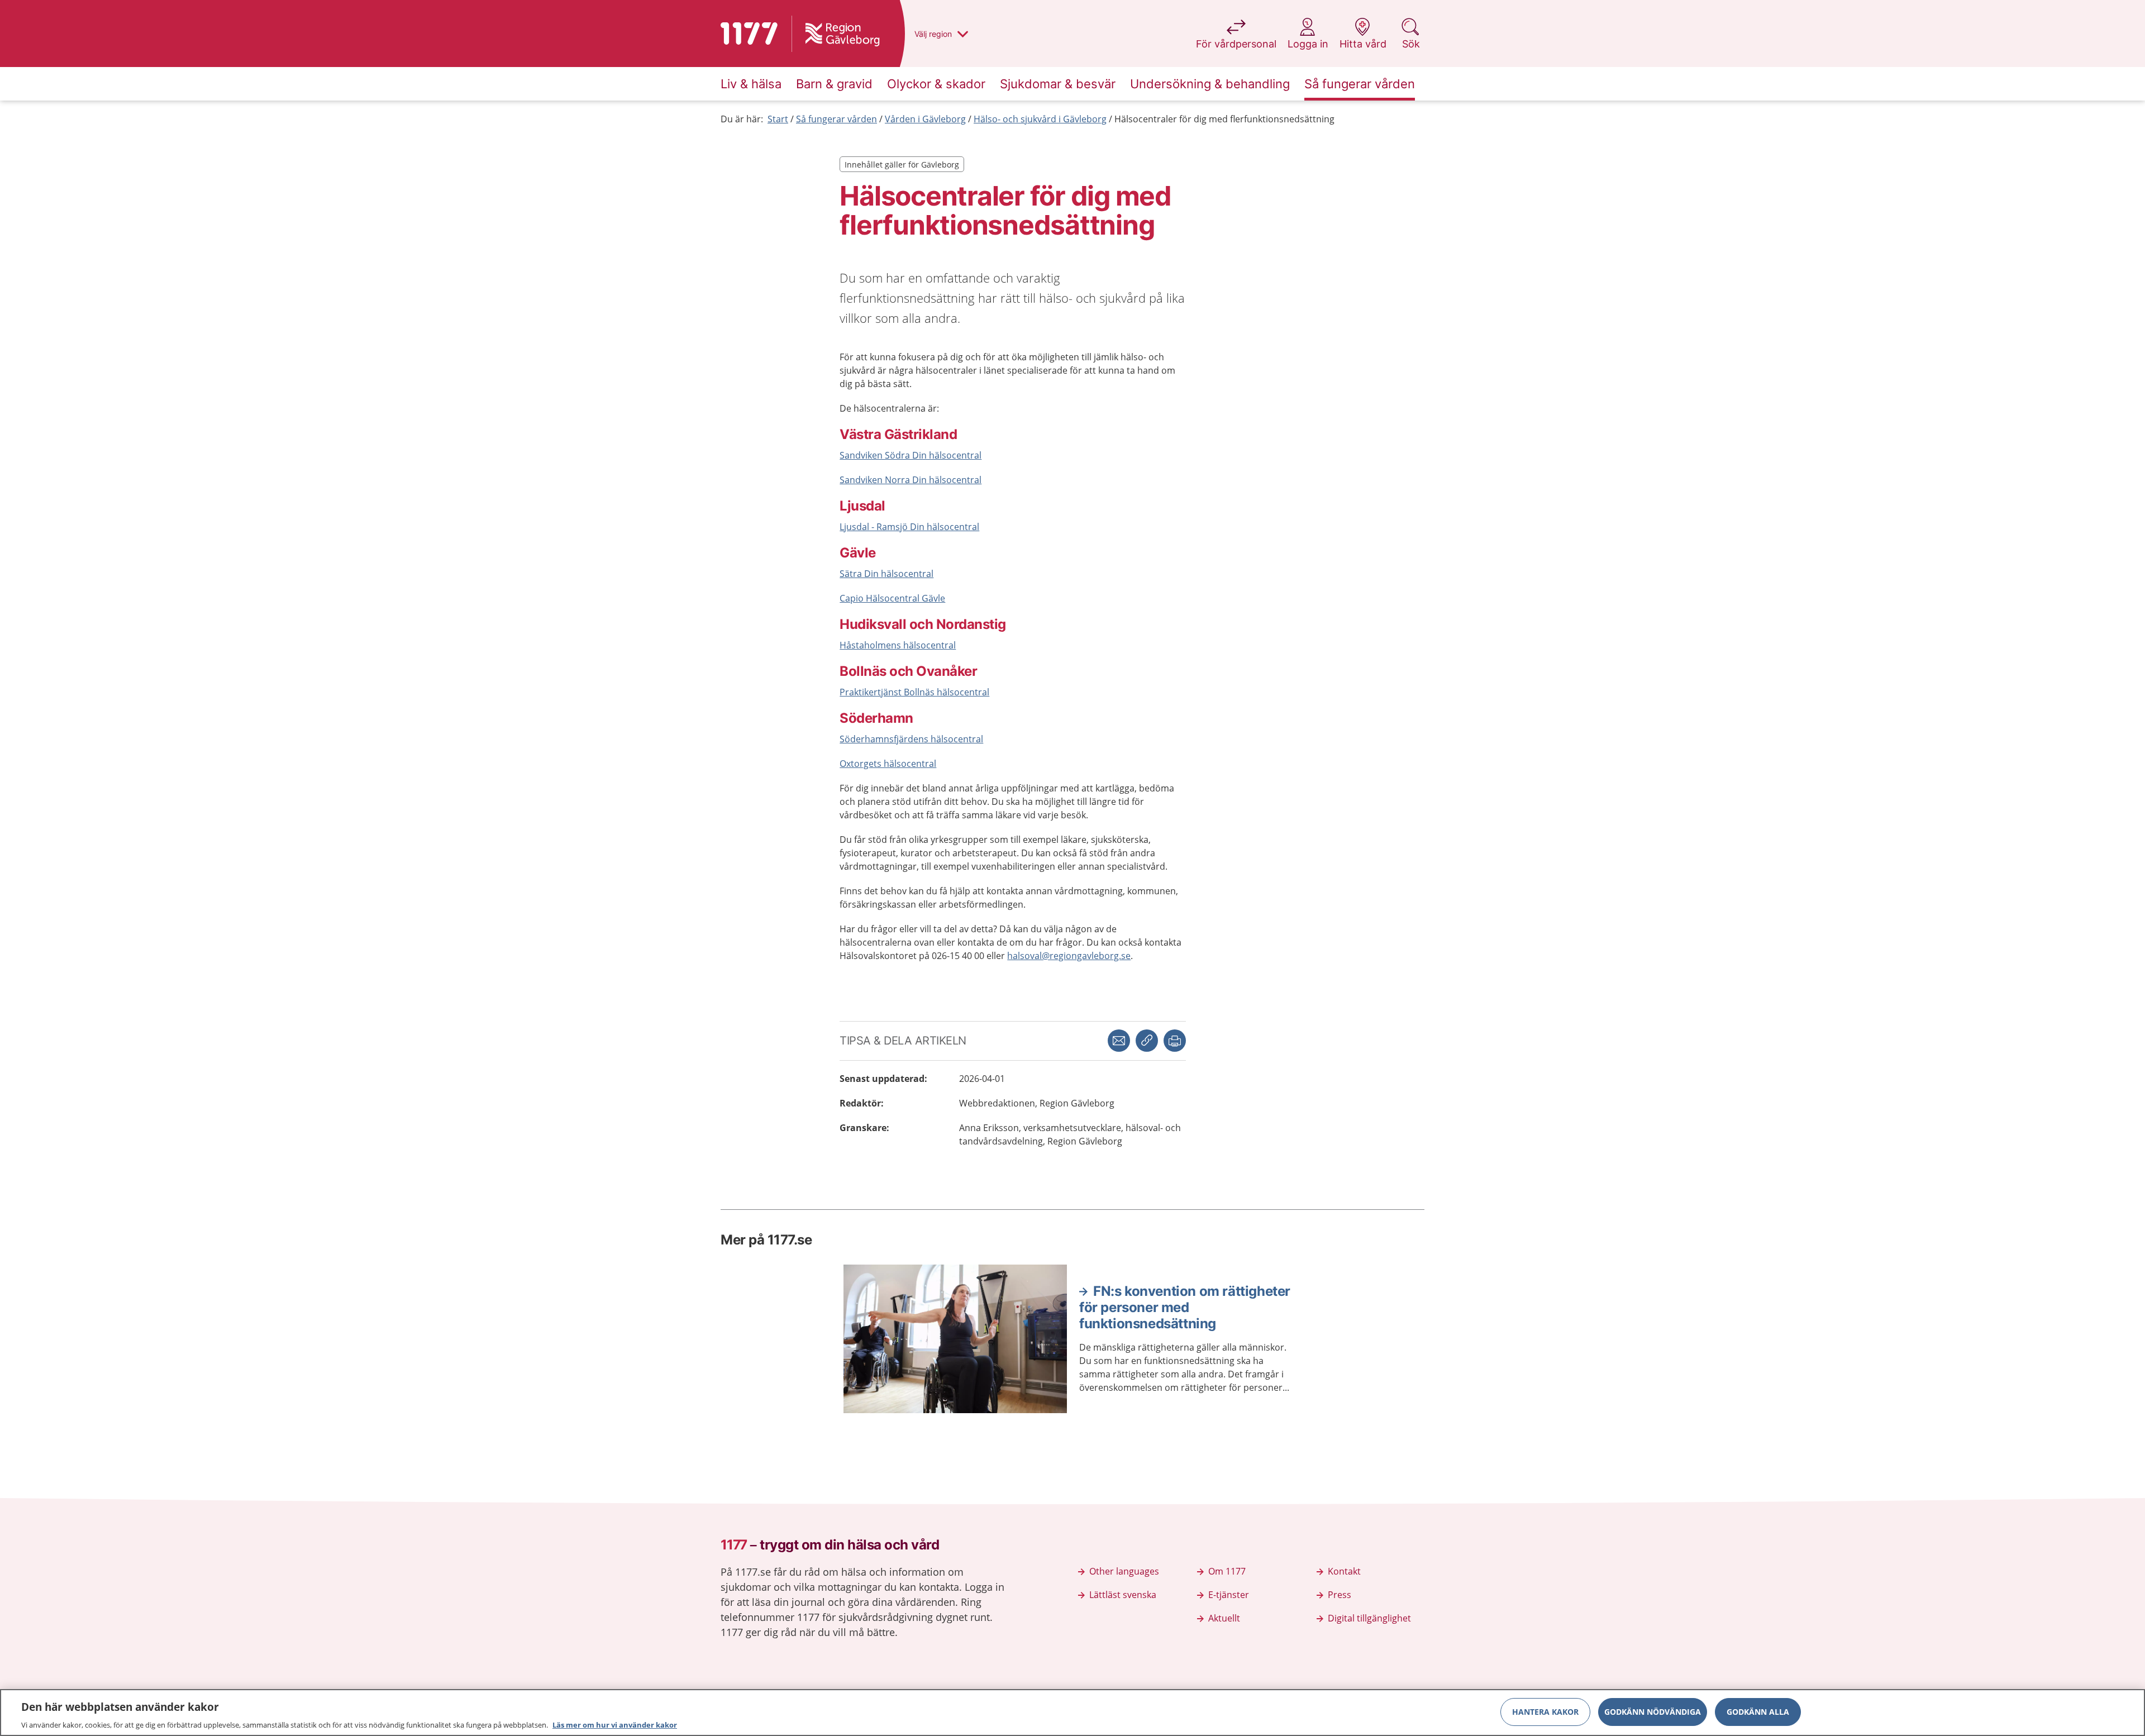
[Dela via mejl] (1119, 1041)
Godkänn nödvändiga (1653, 1711)
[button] (1175, 1041)
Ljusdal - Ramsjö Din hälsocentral (909, 527)
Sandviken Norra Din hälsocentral (911, 480)
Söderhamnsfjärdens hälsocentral (911, 739)
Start (778, 119)
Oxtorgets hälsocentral (888, 764)
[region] (1072, 1713)
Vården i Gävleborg (925, 119)
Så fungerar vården (836, 119)
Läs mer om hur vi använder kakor (615, 1724)
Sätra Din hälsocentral (886, 574)
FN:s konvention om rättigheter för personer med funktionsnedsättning (1185, 1308)
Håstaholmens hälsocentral (898, 645)
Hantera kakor (1545, 1711)
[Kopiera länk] (1147, 1041)
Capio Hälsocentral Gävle (892, 598)
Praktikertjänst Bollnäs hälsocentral (914, 692)
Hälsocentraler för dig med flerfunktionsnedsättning (1224, 119)
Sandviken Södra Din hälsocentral (911, 455)
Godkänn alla (1758, 1711)
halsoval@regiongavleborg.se (1069, 956)
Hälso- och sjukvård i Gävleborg (1040, 119)
